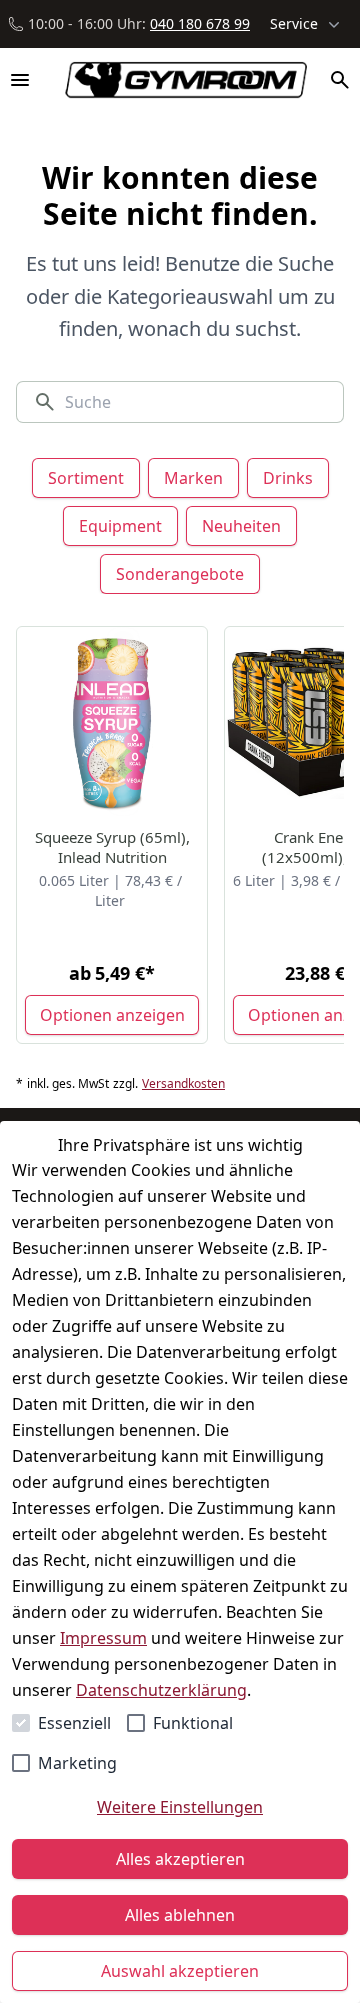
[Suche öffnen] (340, 80)
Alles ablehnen (180, 1915)
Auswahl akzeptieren (180, 1971)
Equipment (120, 526)
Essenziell (74, 1723)
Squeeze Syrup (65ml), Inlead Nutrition (112, 847)
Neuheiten (241, 526)
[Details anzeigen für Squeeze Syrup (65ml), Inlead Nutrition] (113, 723)
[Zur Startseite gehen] (177, 79)
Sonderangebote (180, 574)
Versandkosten (183, 1084)
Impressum (103, 1638)
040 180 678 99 (200, 23)
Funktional (193, 1723)
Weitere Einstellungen (180, 1807)
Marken (193, 478)
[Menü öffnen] (20, 80)
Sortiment (86, 478)
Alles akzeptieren (180, 1859)
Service (294, 23)
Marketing (77, 1763)
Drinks (288, 478)
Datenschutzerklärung (161, 1690)
